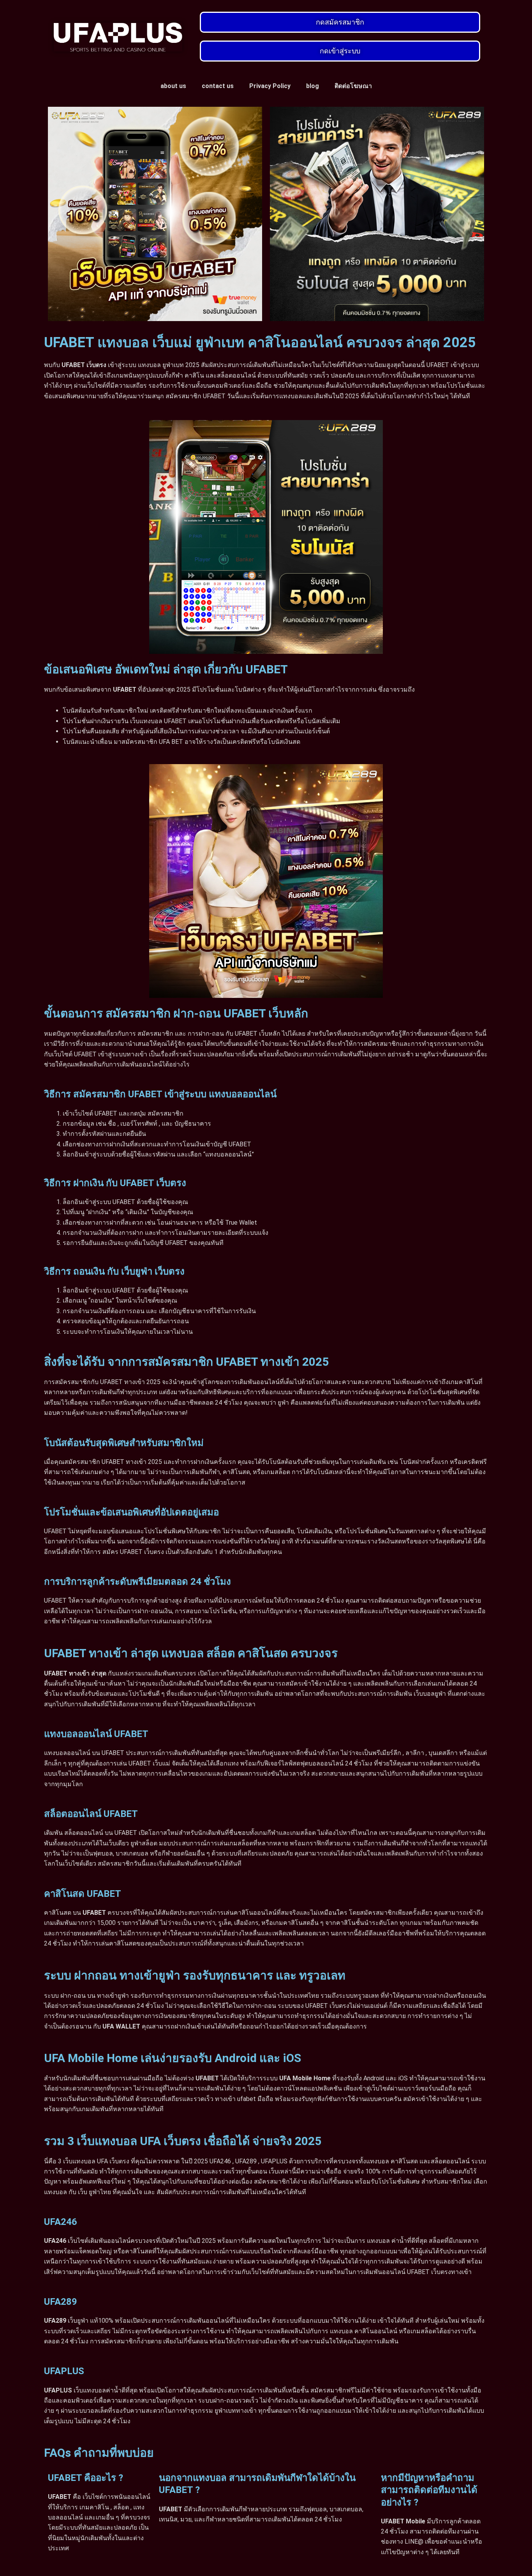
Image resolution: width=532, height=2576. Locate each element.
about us (173, 86)
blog (313, 86)
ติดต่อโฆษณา (353, 86)
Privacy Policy (270, 86)
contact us (218, 86)
